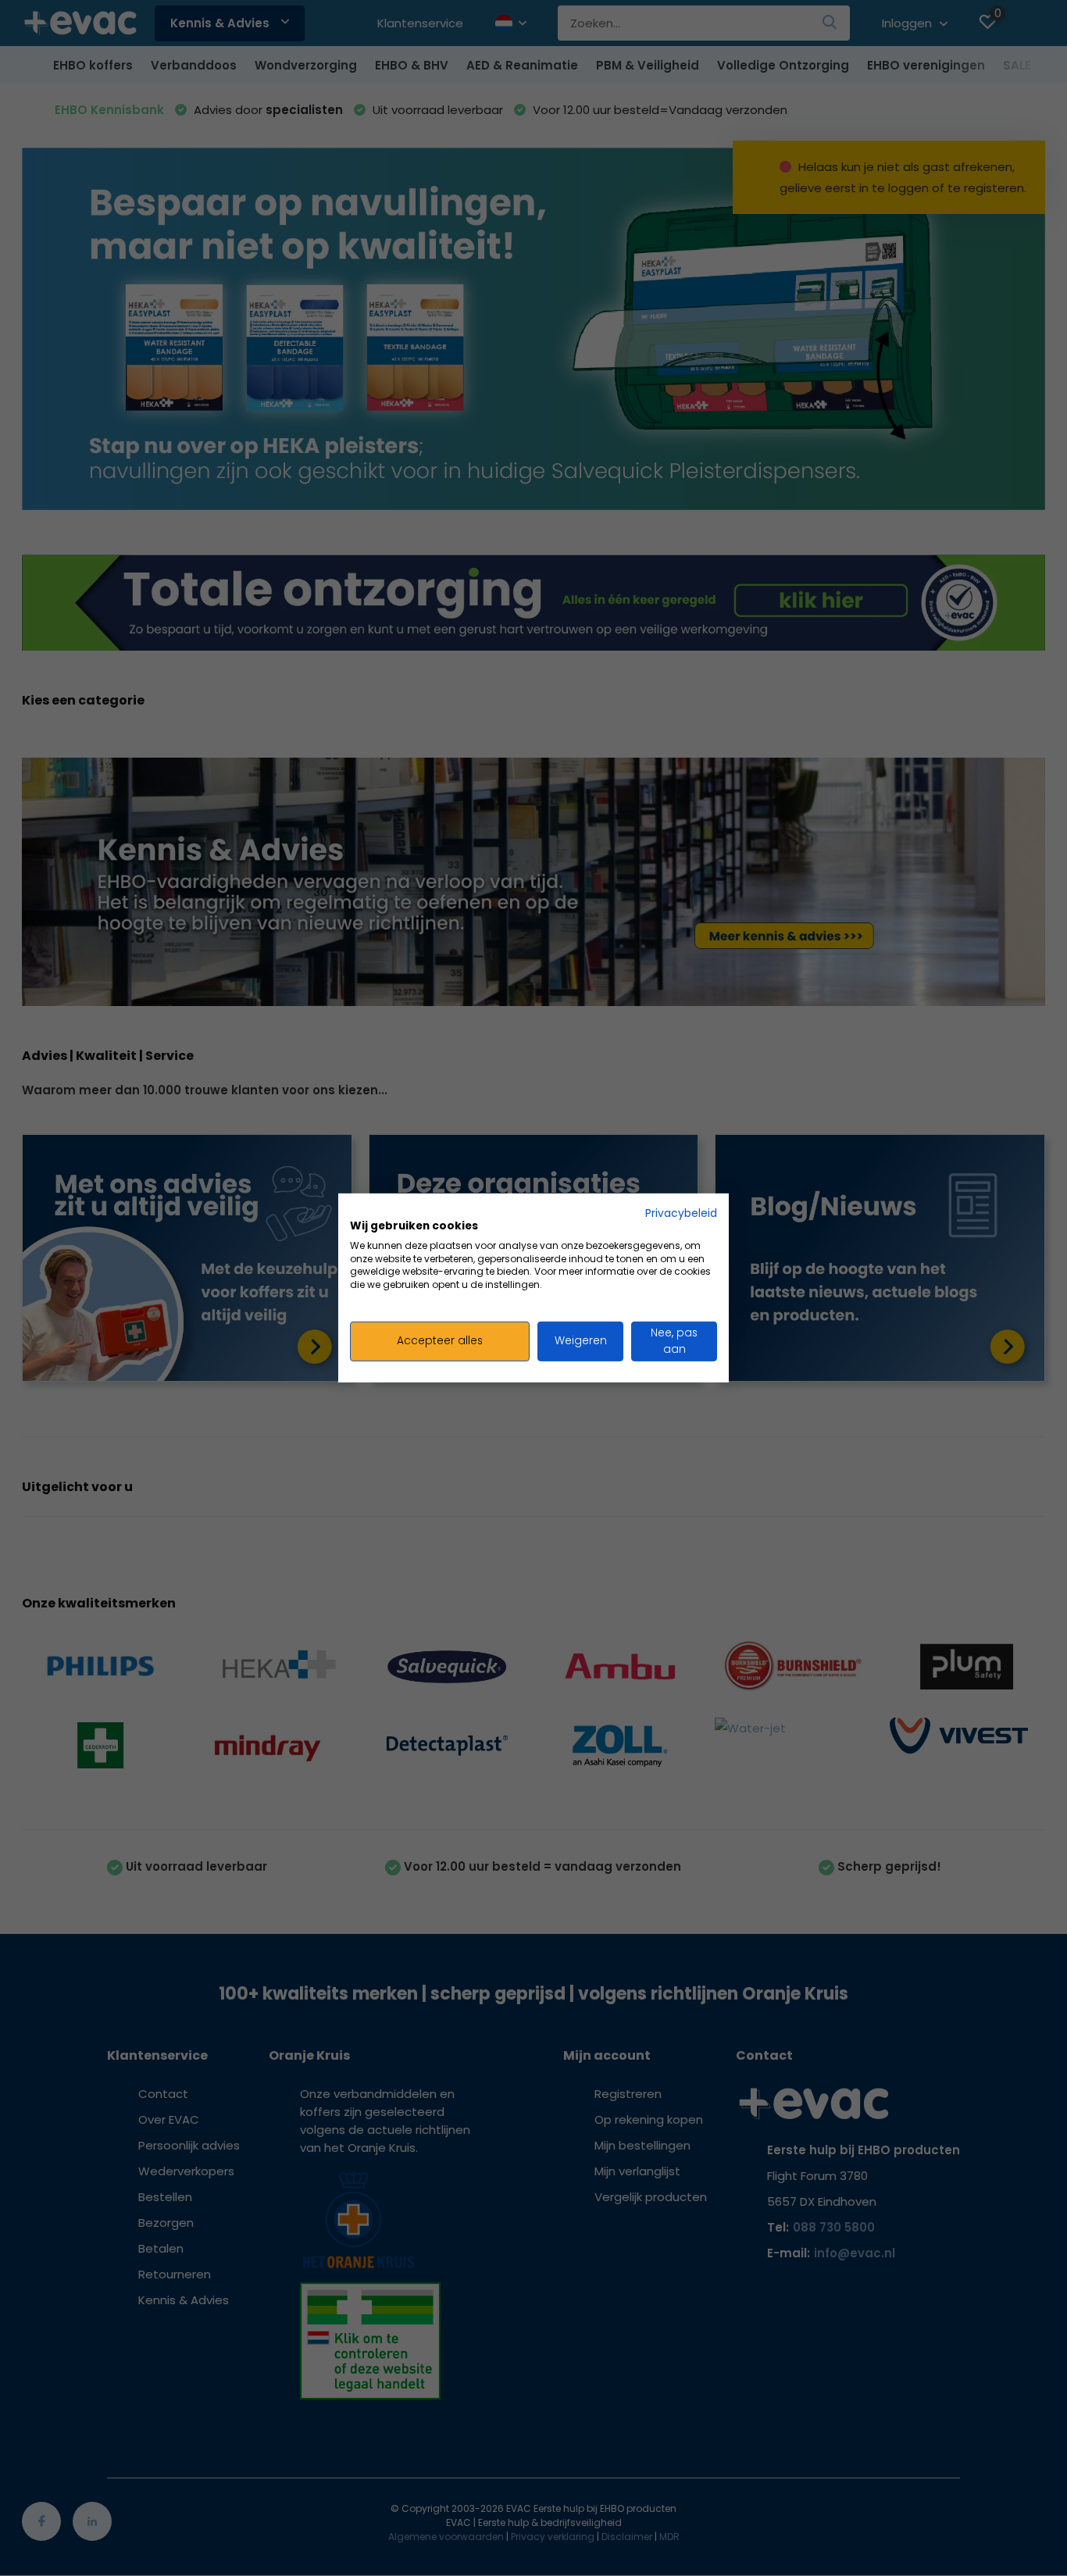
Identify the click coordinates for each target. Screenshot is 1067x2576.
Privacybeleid (681, 1213)
